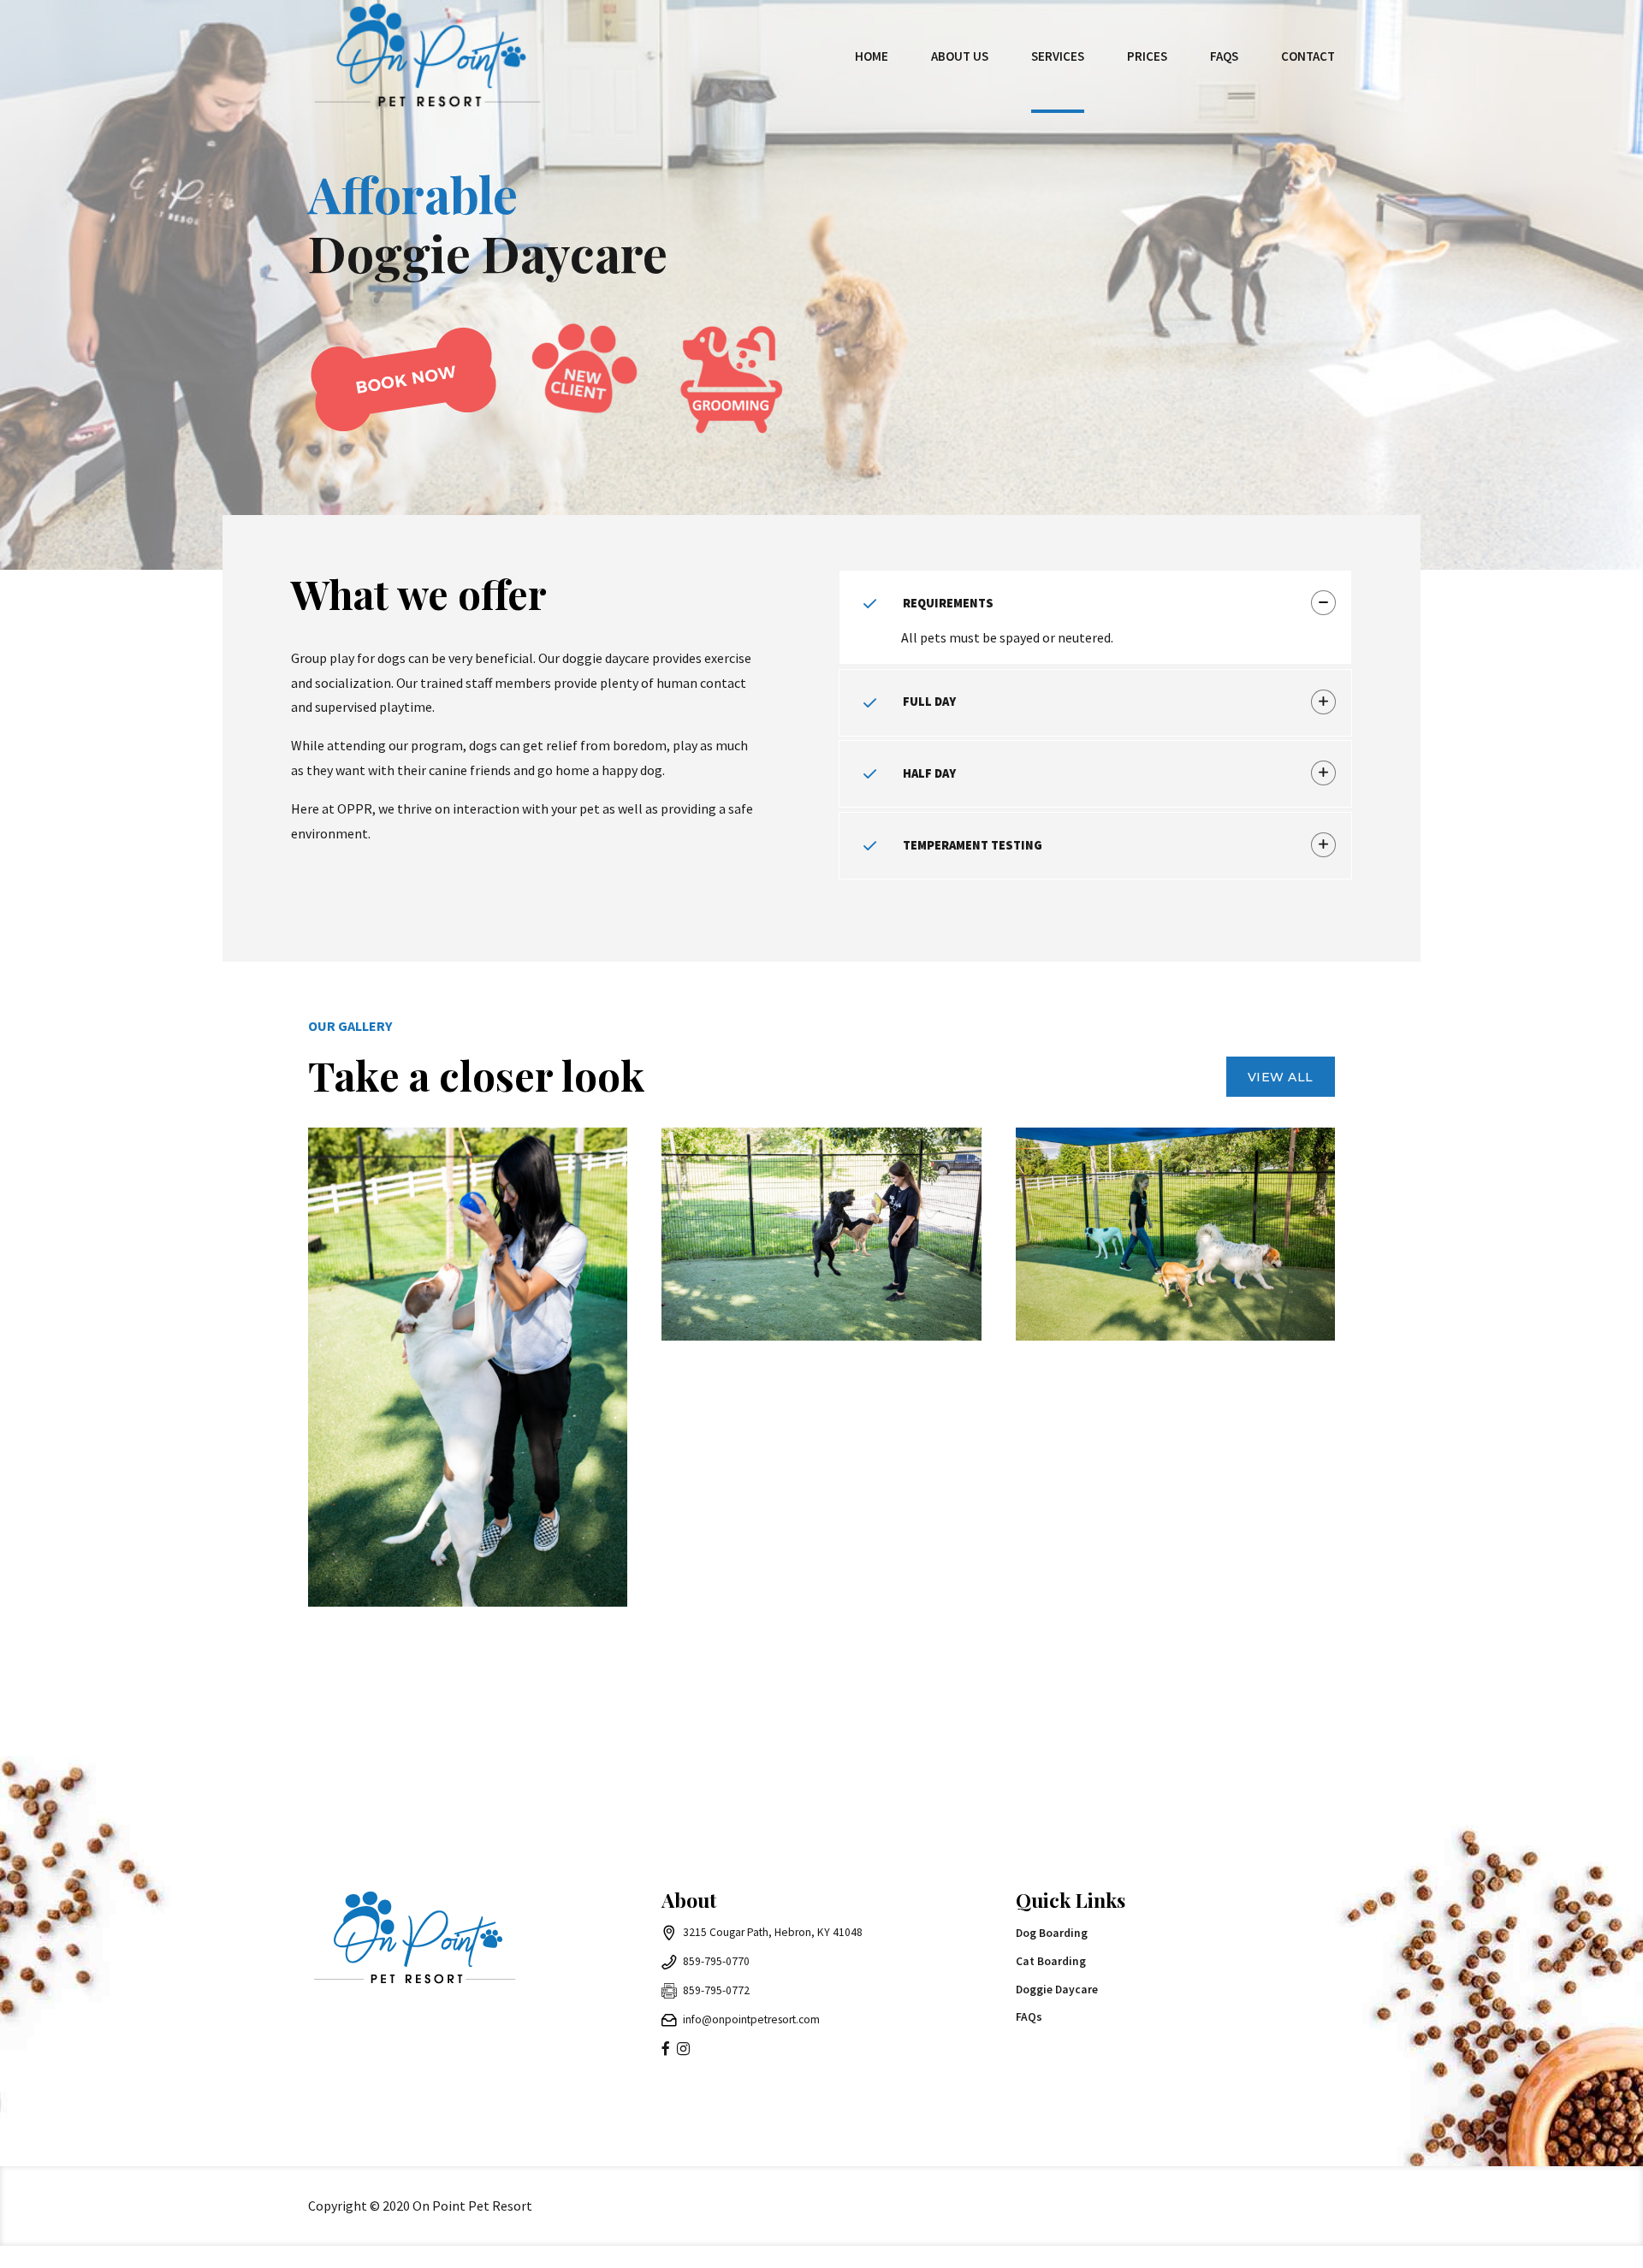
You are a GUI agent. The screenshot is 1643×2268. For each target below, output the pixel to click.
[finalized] (733, 392)
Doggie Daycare (1057, 1990)
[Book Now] (404, 379)
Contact (1308, 56)
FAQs (1224, 56)
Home (872, 56)
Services (1058, 56)
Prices (1147, 56)
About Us (960, 56)
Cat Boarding (1051, 1961)
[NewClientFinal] (583, 392)
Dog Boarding (1052, 1933)
